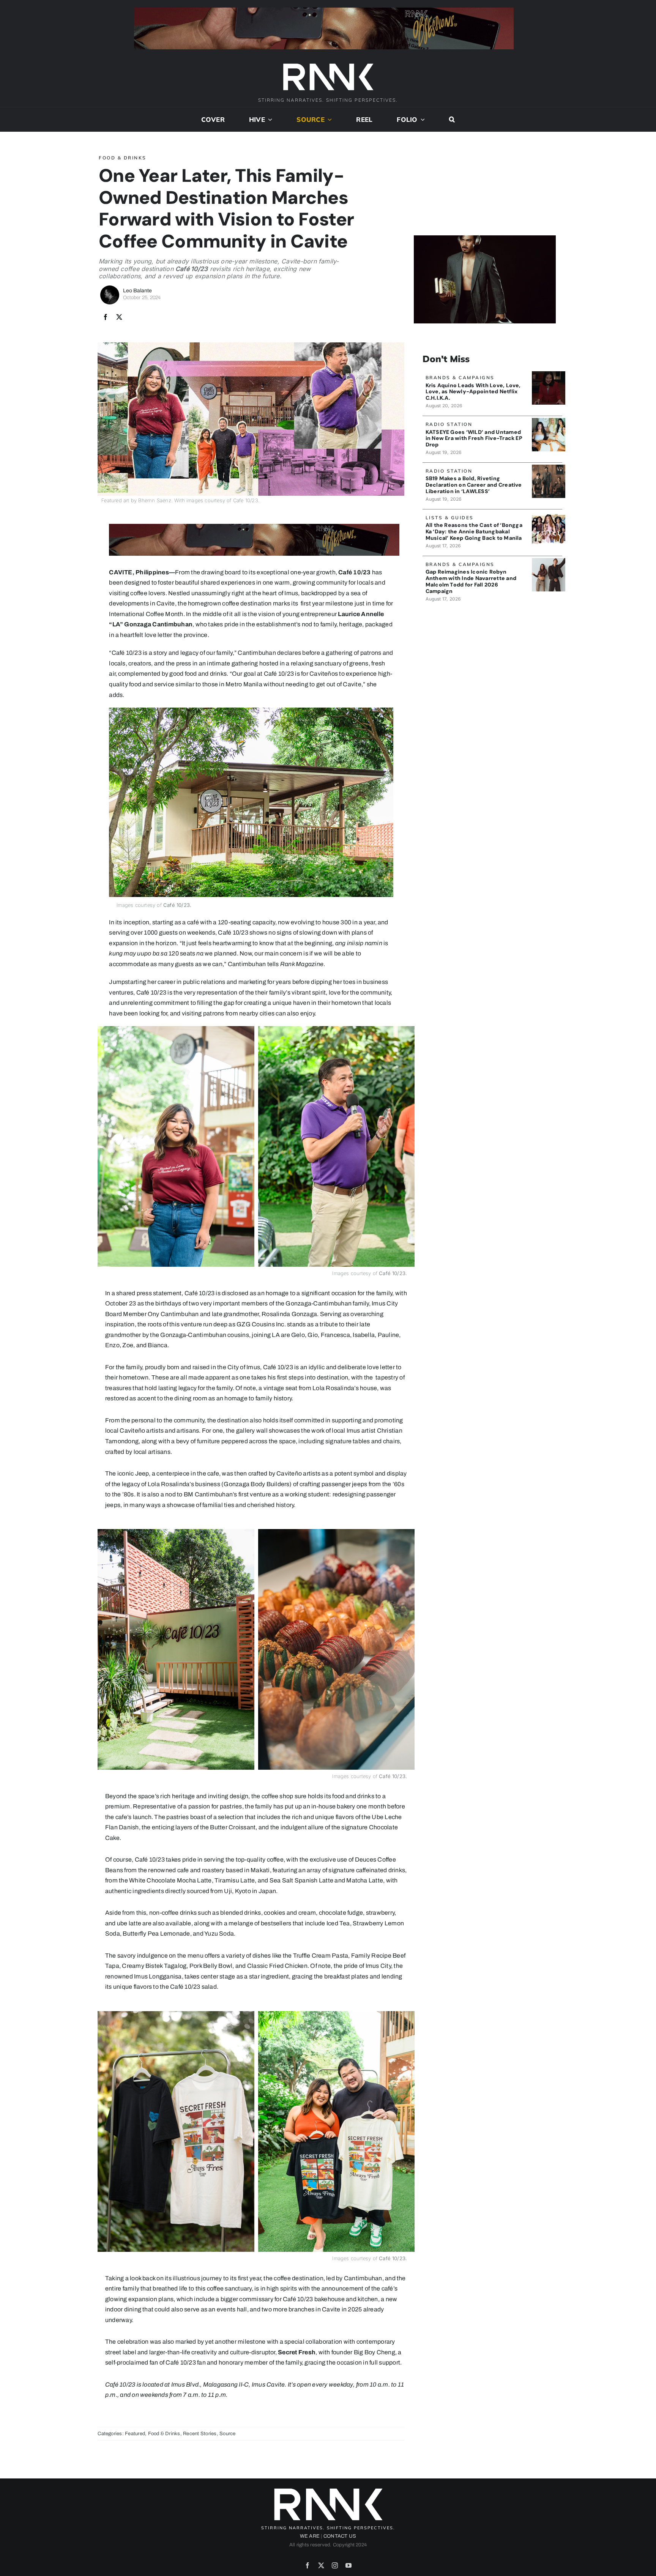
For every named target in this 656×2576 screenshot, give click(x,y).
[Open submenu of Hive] (269, 120)
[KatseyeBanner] (548, 421)
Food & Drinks (123, 158)
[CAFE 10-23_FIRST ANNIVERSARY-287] (251, 710)
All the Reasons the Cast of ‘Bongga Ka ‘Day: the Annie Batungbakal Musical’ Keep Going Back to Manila (474, 531)
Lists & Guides (450, 518)
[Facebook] (106, 317)
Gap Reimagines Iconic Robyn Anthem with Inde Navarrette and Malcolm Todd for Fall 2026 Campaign (471, 581)
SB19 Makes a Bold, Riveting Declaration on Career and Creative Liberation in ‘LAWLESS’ (474, 485)
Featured (135, 2434)
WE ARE (310, 2536)
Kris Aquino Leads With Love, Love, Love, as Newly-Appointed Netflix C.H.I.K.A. (473, 392)
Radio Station (449, 424)
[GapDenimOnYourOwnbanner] (548, 561)
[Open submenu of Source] (328, 120)
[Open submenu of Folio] (421, 120)
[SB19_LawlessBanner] (548, 467)
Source (227, 2434)
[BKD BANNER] (548, 514)
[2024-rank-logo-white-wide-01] (328, 64)
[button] (452, 120)
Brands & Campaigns (460, 378)
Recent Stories (200, 2434)
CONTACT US (340, 2536)
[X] (119, 317)
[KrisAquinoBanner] (548, 374)
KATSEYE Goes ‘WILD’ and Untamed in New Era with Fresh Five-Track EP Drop (474, 438)
